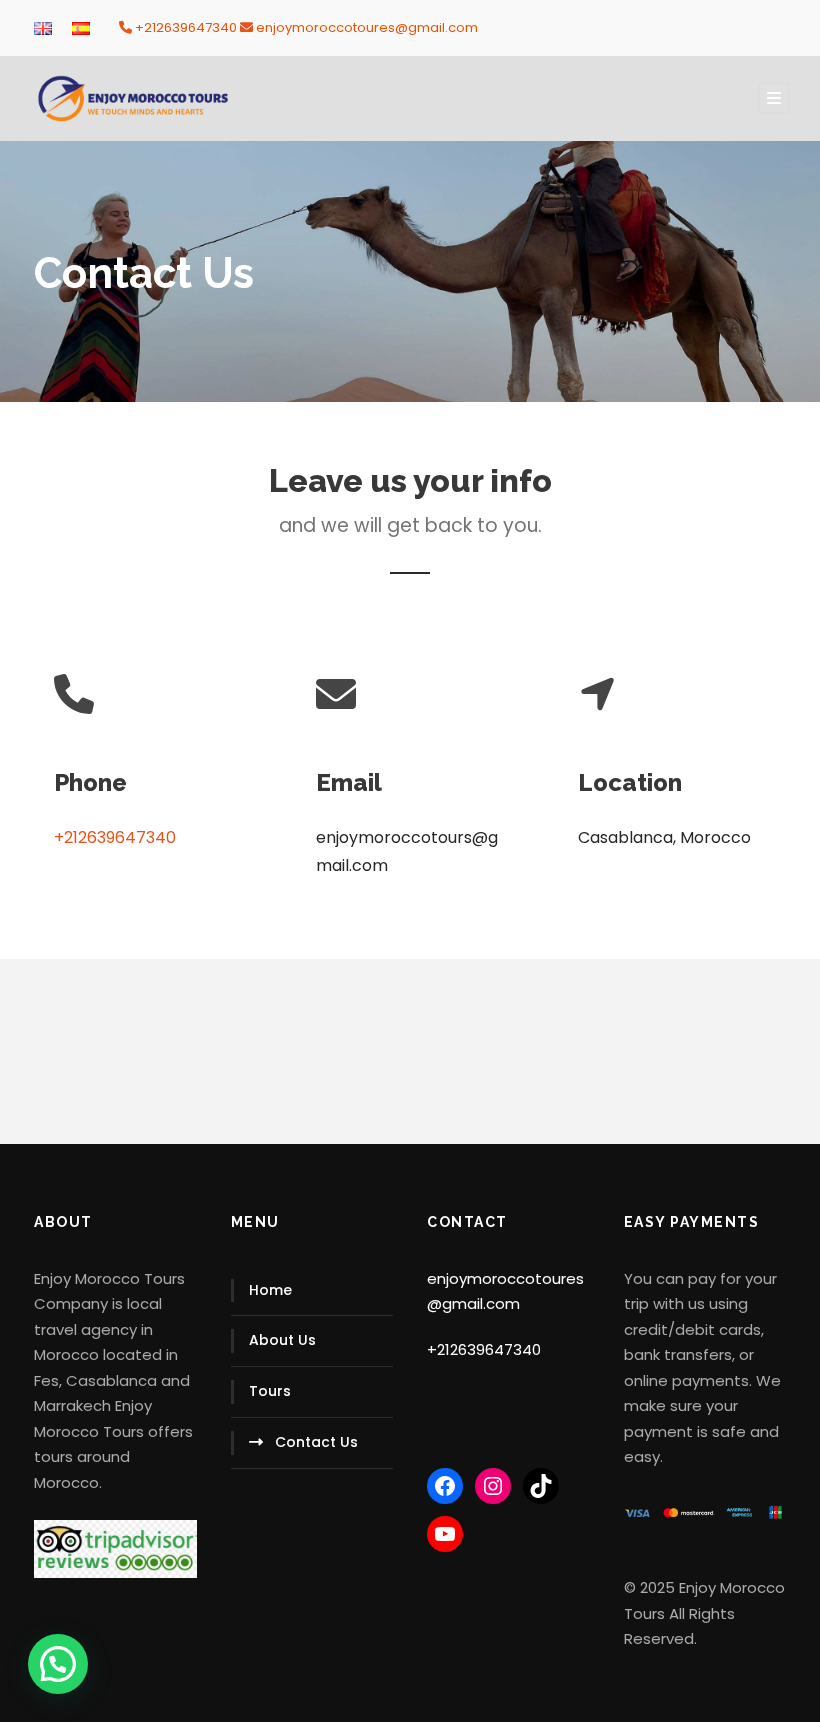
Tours (270, 1391)
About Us (282, 1340)
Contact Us (316, 1442)
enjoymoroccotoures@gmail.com (367, 27)
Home (270, 1290)
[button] (58, 1664)
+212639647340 (186, 27)
